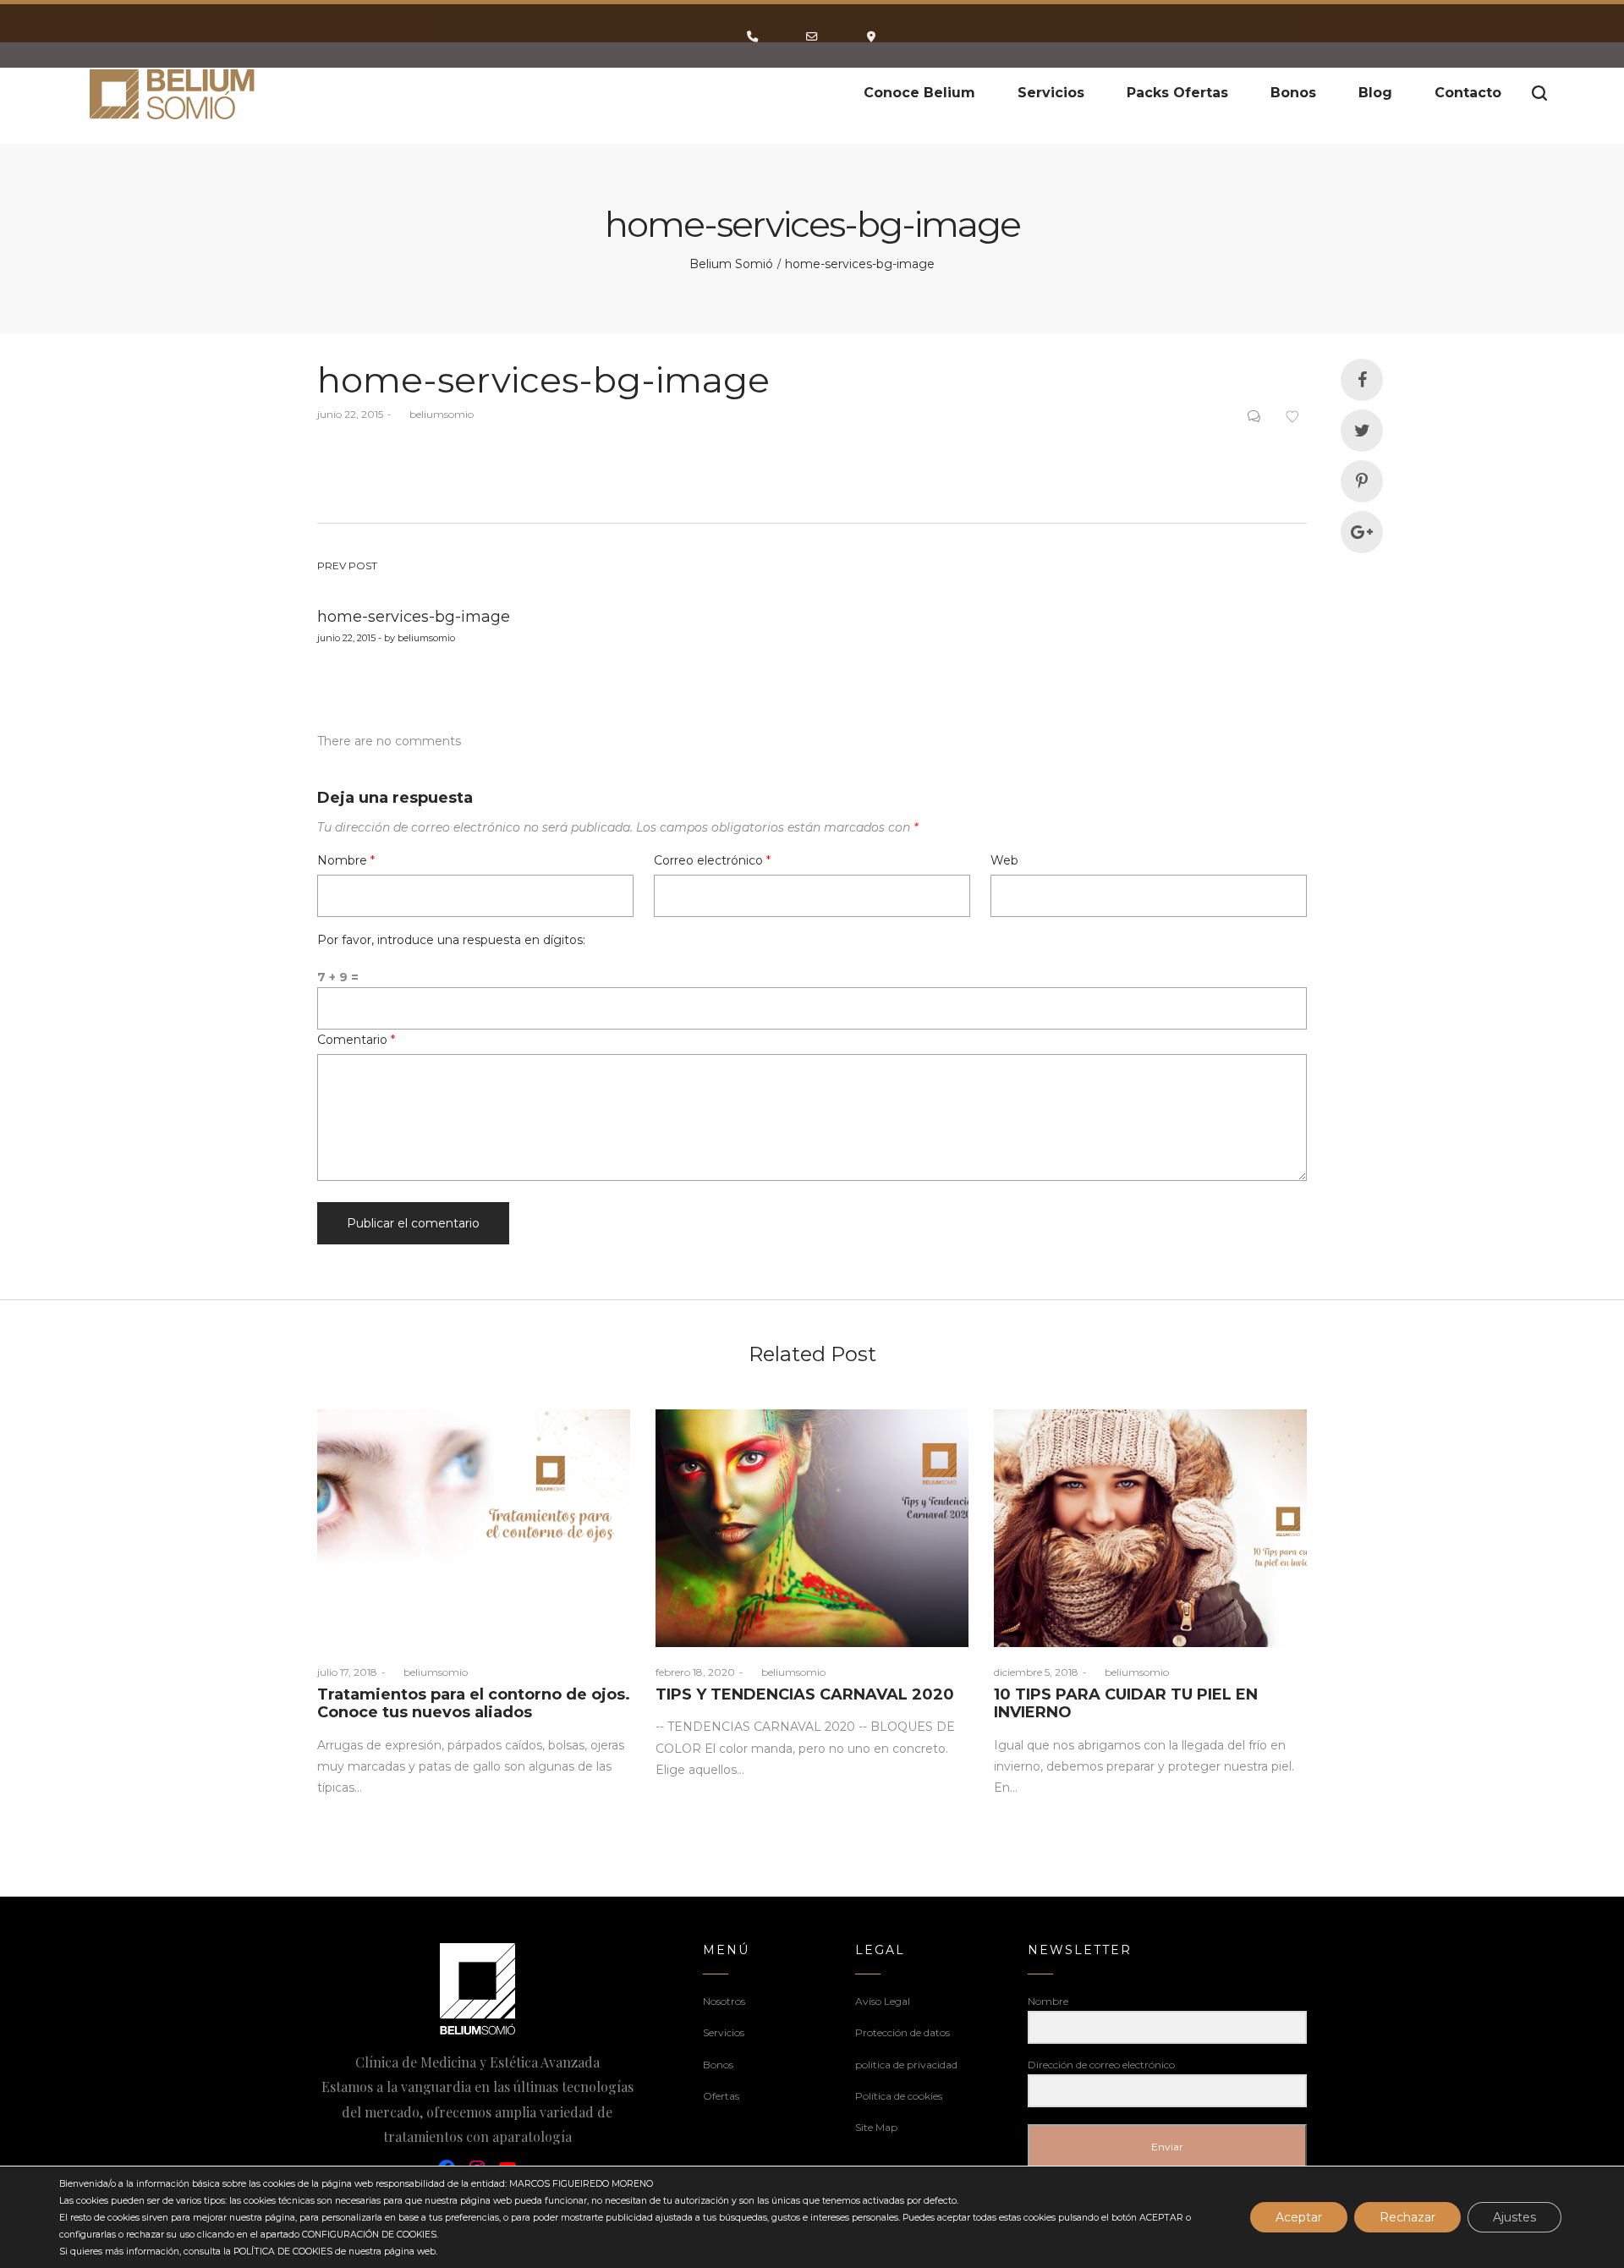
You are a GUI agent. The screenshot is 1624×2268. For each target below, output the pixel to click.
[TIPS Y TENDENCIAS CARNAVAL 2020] (812, 1528)
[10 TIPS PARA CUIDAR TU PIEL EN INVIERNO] (1150, 1528)
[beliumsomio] (173, 93)
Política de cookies (899, 2096)
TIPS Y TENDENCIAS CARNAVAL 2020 (805, 1694)
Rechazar (1407, 2217)
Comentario (356, 1040)
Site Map (876, 2127)
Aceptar (1299, 2217)
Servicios (724, 2032)
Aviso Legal (883, 2001)
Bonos (718, 2065)
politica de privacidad (906, 2065)
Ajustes (1514, 2217)
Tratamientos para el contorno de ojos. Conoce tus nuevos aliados (474, 1704)
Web (1004, 860)
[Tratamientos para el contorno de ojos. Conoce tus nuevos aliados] (474, 1528)
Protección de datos (903, 2032)
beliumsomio (435, 414)
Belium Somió (731, 264)
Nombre (346, 860)
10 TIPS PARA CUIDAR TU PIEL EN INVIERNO (1126, 1704)
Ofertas (721, 2096)
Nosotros (724, 2001)
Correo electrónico (712, 860)
